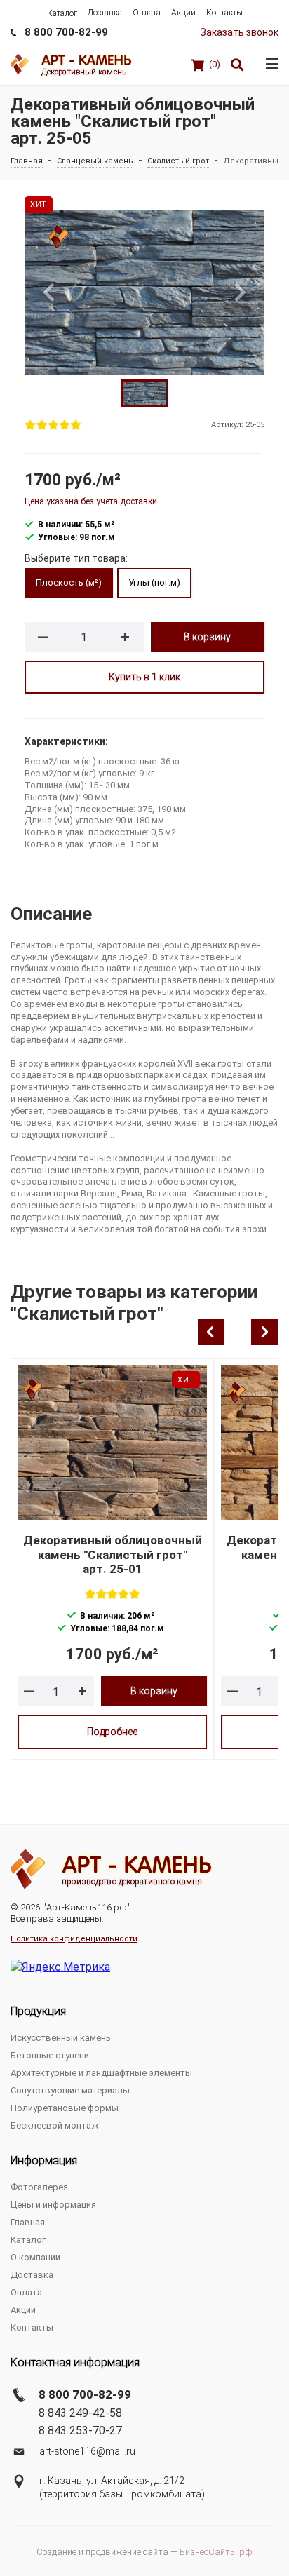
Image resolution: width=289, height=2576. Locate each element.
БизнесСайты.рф (216, 2552)
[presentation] (211, 1332)
